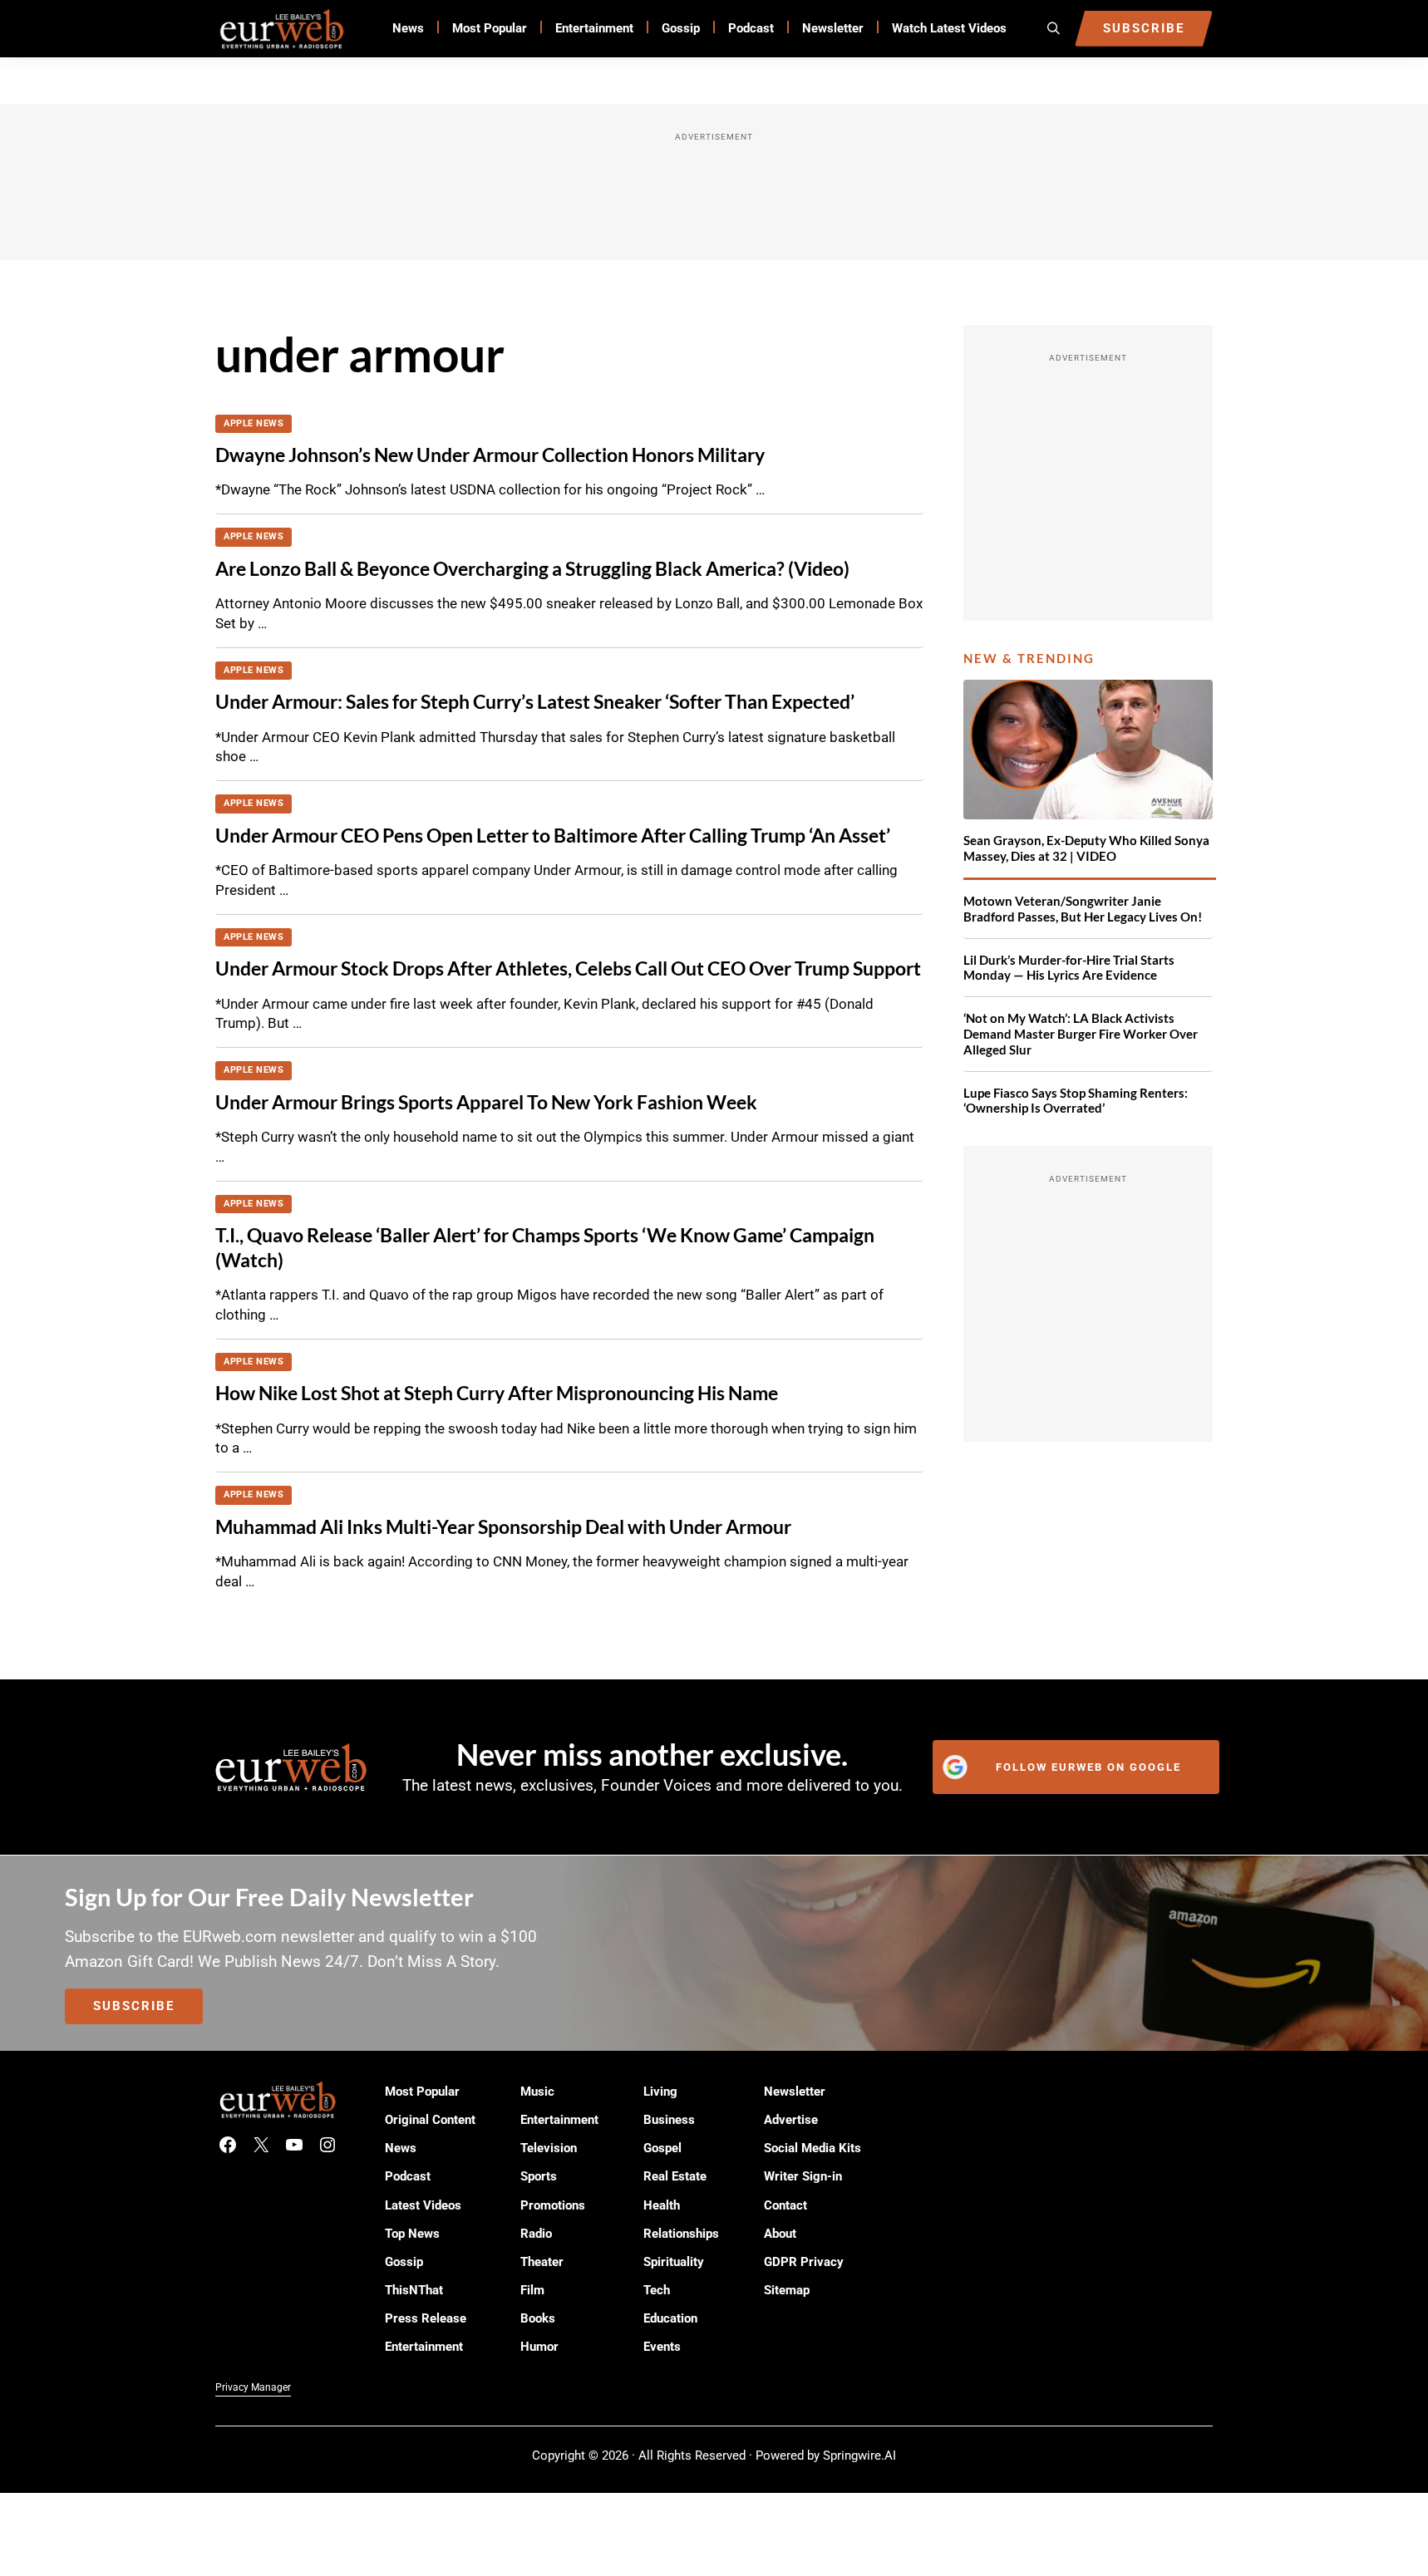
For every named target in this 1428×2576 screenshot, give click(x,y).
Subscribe (134, 2006)
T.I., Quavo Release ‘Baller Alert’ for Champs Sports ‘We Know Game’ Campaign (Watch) (545, 1247)
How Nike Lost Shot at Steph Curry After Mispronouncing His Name (497, 1393)
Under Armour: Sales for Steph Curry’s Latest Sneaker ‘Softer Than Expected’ (535, 701)
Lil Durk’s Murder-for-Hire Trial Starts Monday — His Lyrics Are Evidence (1069, 968)
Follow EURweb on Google (1088, 1767)
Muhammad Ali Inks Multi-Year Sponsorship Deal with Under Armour (503, 1526)
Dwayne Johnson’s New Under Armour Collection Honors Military (490, 455)
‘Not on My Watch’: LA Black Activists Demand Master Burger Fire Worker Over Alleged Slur (1081, 1034)
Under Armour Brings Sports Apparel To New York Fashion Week (486, 1102)
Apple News (254, 423)
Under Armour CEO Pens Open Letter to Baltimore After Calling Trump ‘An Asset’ (553, 835)
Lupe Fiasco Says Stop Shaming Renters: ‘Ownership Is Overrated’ (1076, 1101)
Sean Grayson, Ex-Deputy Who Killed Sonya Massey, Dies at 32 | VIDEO (1086, 848)
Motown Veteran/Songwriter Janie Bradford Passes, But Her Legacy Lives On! (1083, 909)
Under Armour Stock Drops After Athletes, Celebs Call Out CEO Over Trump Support (568, 968)
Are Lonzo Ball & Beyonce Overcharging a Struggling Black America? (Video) (532, 568)
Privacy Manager (253, 2387)
